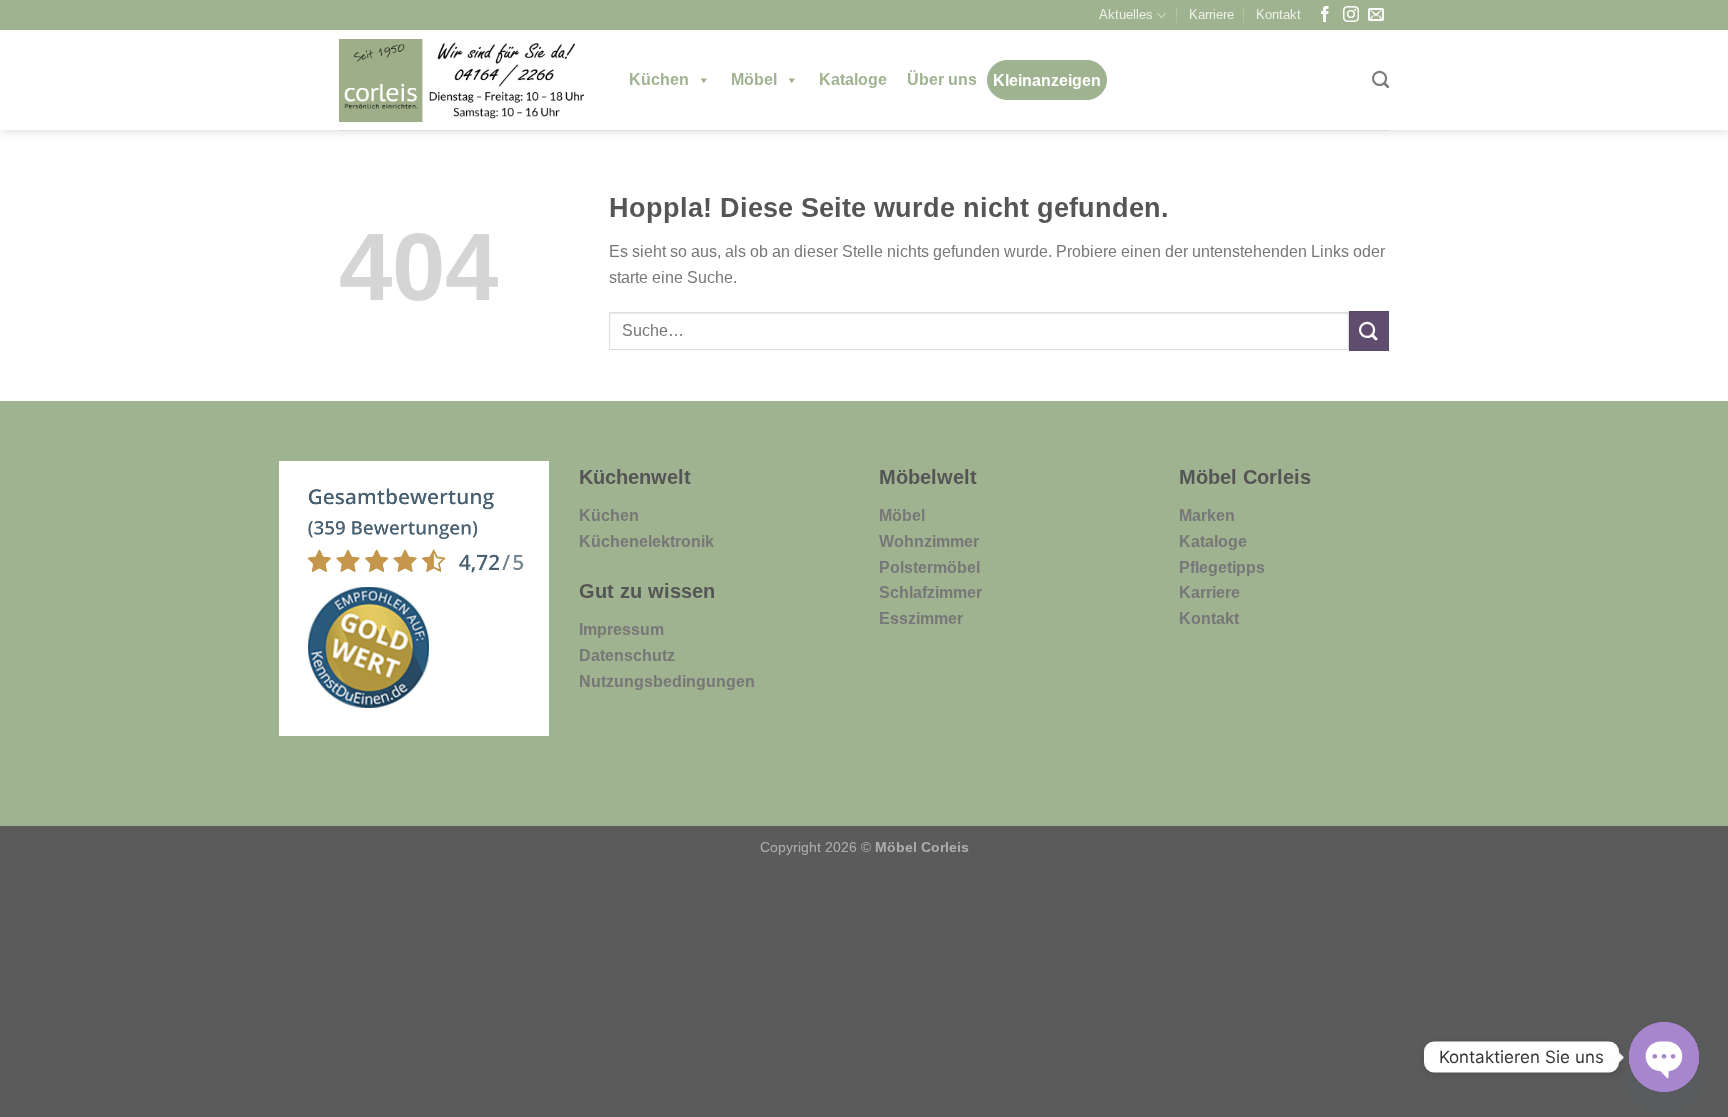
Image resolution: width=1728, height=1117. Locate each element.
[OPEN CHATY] (1664, 1057)
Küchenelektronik (646, 541)
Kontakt (1278, 14)
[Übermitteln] (1369, 330)
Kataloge (853, 79)
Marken (1207, 515)
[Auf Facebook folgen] (1325, 15)
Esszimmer (921, 618)
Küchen (659, 79)
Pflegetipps (1222, 567)
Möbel (754, 79)
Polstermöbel (929, 567)
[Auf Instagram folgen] (1351, 15)
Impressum (621, 629)
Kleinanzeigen (1047, 80)
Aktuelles (1126, 14)
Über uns (942, 79)
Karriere (1211, 14)
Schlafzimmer (930, 592)
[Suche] (1380, 80)
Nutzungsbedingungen (667, 681)
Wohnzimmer (929, 541)
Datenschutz (627, 655)
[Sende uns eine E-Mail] (1376, 15)
